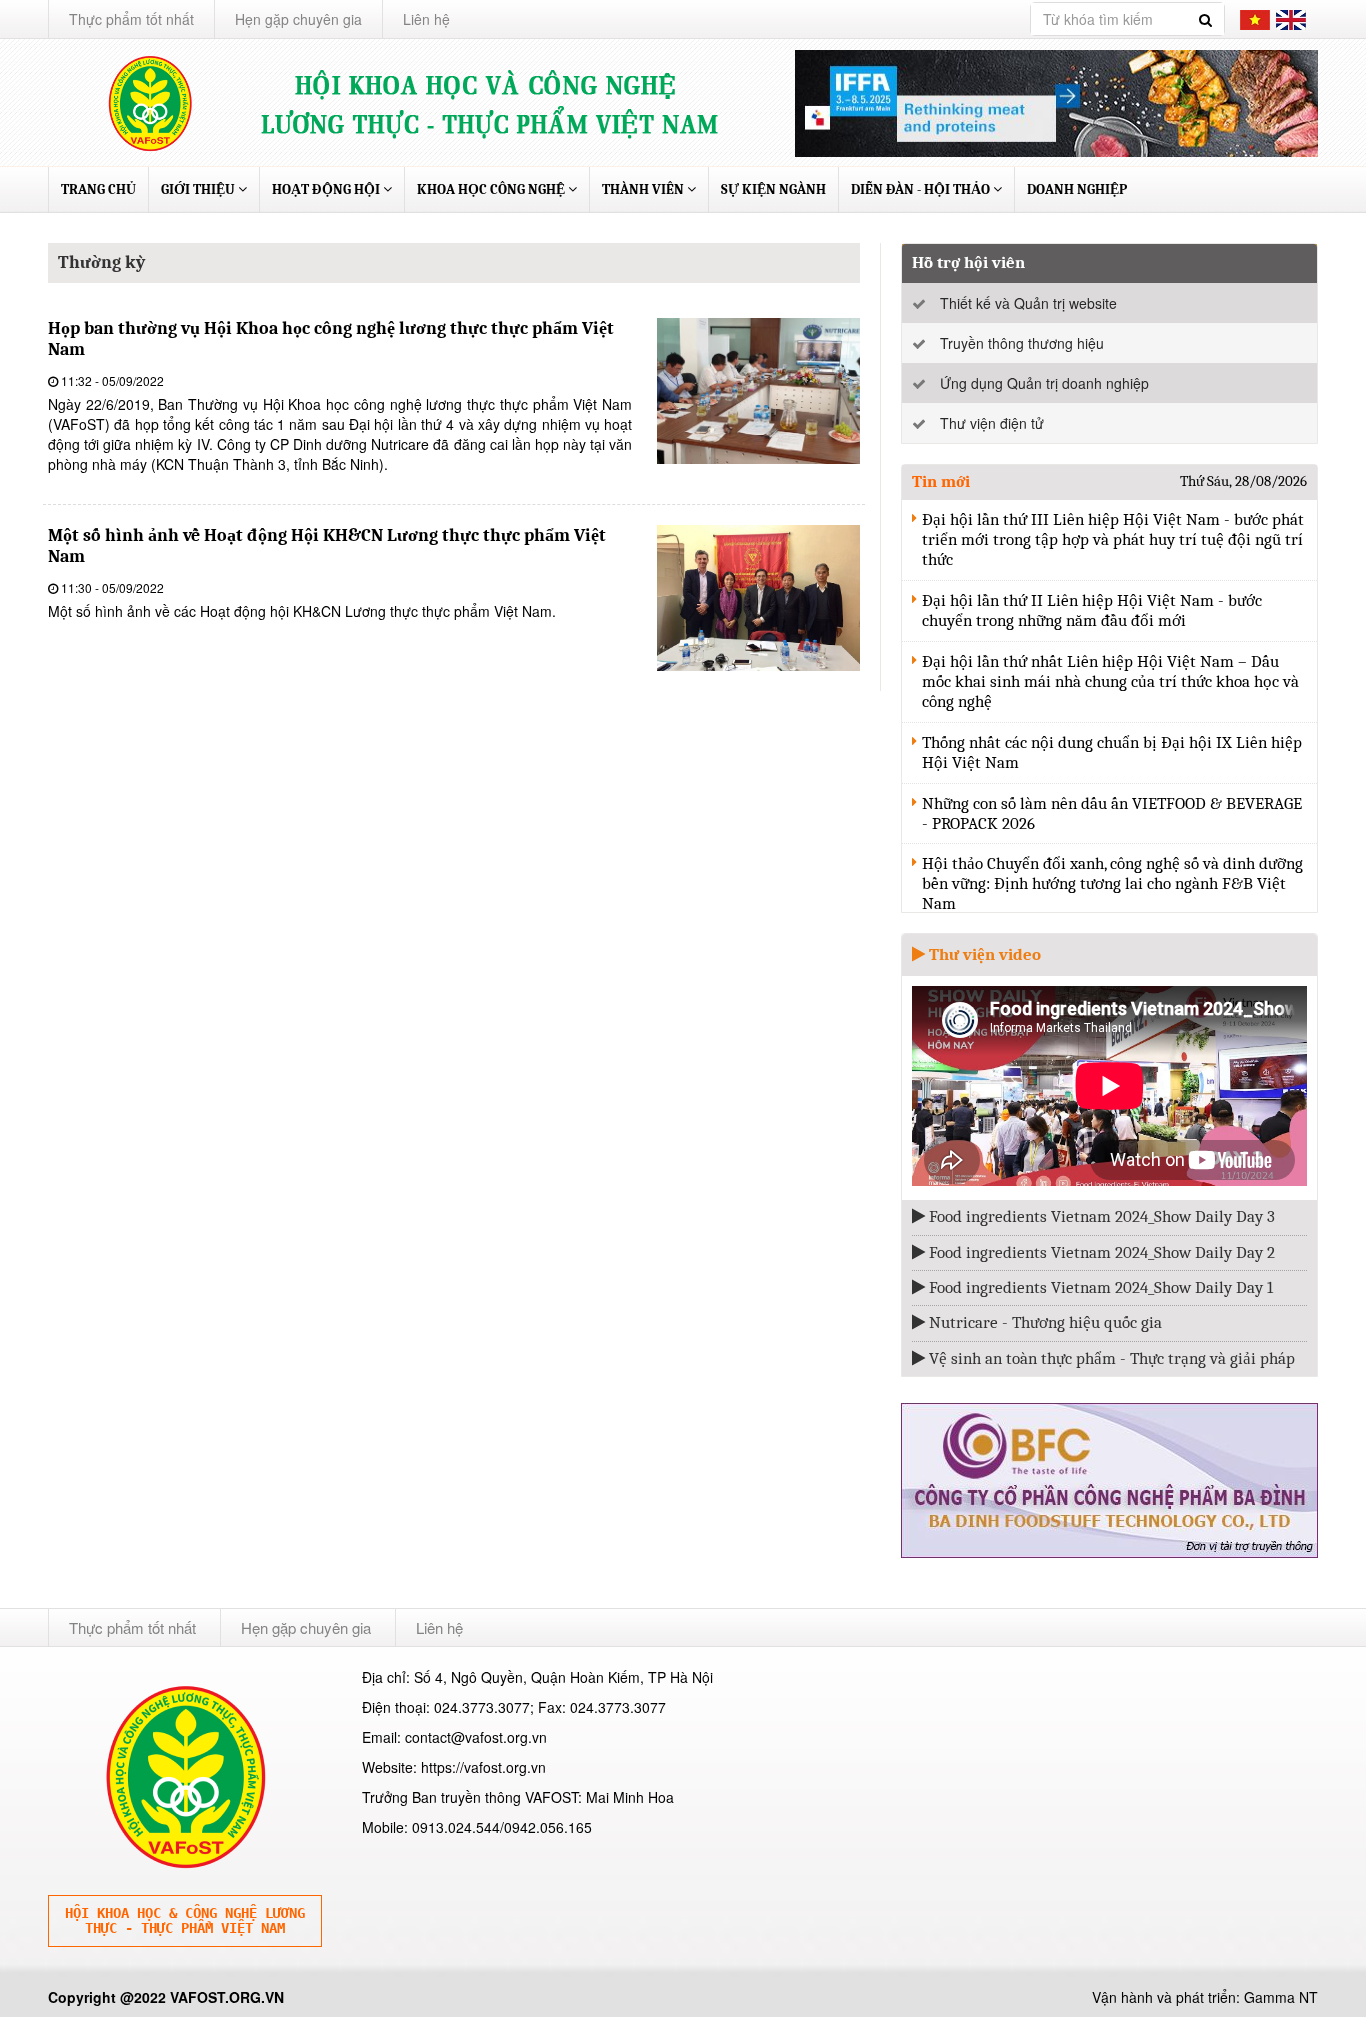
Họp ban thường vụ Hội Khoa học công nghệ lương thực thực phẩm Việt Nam (331, 339)
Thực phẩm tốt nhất (131, 19)
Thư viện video (983, 954)
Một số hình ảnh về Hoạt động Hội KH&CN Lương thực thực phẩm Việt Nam (327, 546)
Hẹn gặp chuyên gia (298, 19)
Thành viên (644, 189)
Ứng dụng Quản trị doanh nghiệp (1044, 383)
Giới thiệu (199, 189)
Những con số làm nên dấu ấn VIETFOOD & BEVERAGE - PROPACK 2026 (1112, 813)
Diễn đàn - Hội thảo (922, 189)
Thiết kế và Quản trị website (1028, 303)
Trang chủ (98, 189)
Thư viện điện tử (992, 423)
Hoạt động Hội (327, 189)
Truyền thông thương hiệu (1022, 343)
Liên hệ (426, 19)
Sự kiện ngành (773, 189)
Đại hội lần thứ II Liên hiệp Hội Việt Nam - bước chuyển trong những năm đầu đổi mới (1092, 610)
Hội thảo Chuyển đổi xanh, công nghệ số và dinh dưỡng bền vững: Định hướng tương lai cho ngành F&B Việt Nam (1112, 883)
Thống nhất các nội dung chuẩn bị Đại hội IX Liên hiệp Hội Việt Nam (1112, 752)
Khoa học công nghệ (492, 189)
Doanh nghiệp (1077, 189)
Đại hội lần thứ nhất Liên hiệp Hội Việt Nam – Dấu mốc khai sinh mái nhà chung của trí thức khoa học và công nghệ (1110, 681)
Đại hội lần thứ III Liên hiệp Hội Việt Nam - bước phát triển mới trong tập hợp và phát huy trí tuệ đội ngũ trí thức (1113, 539)
